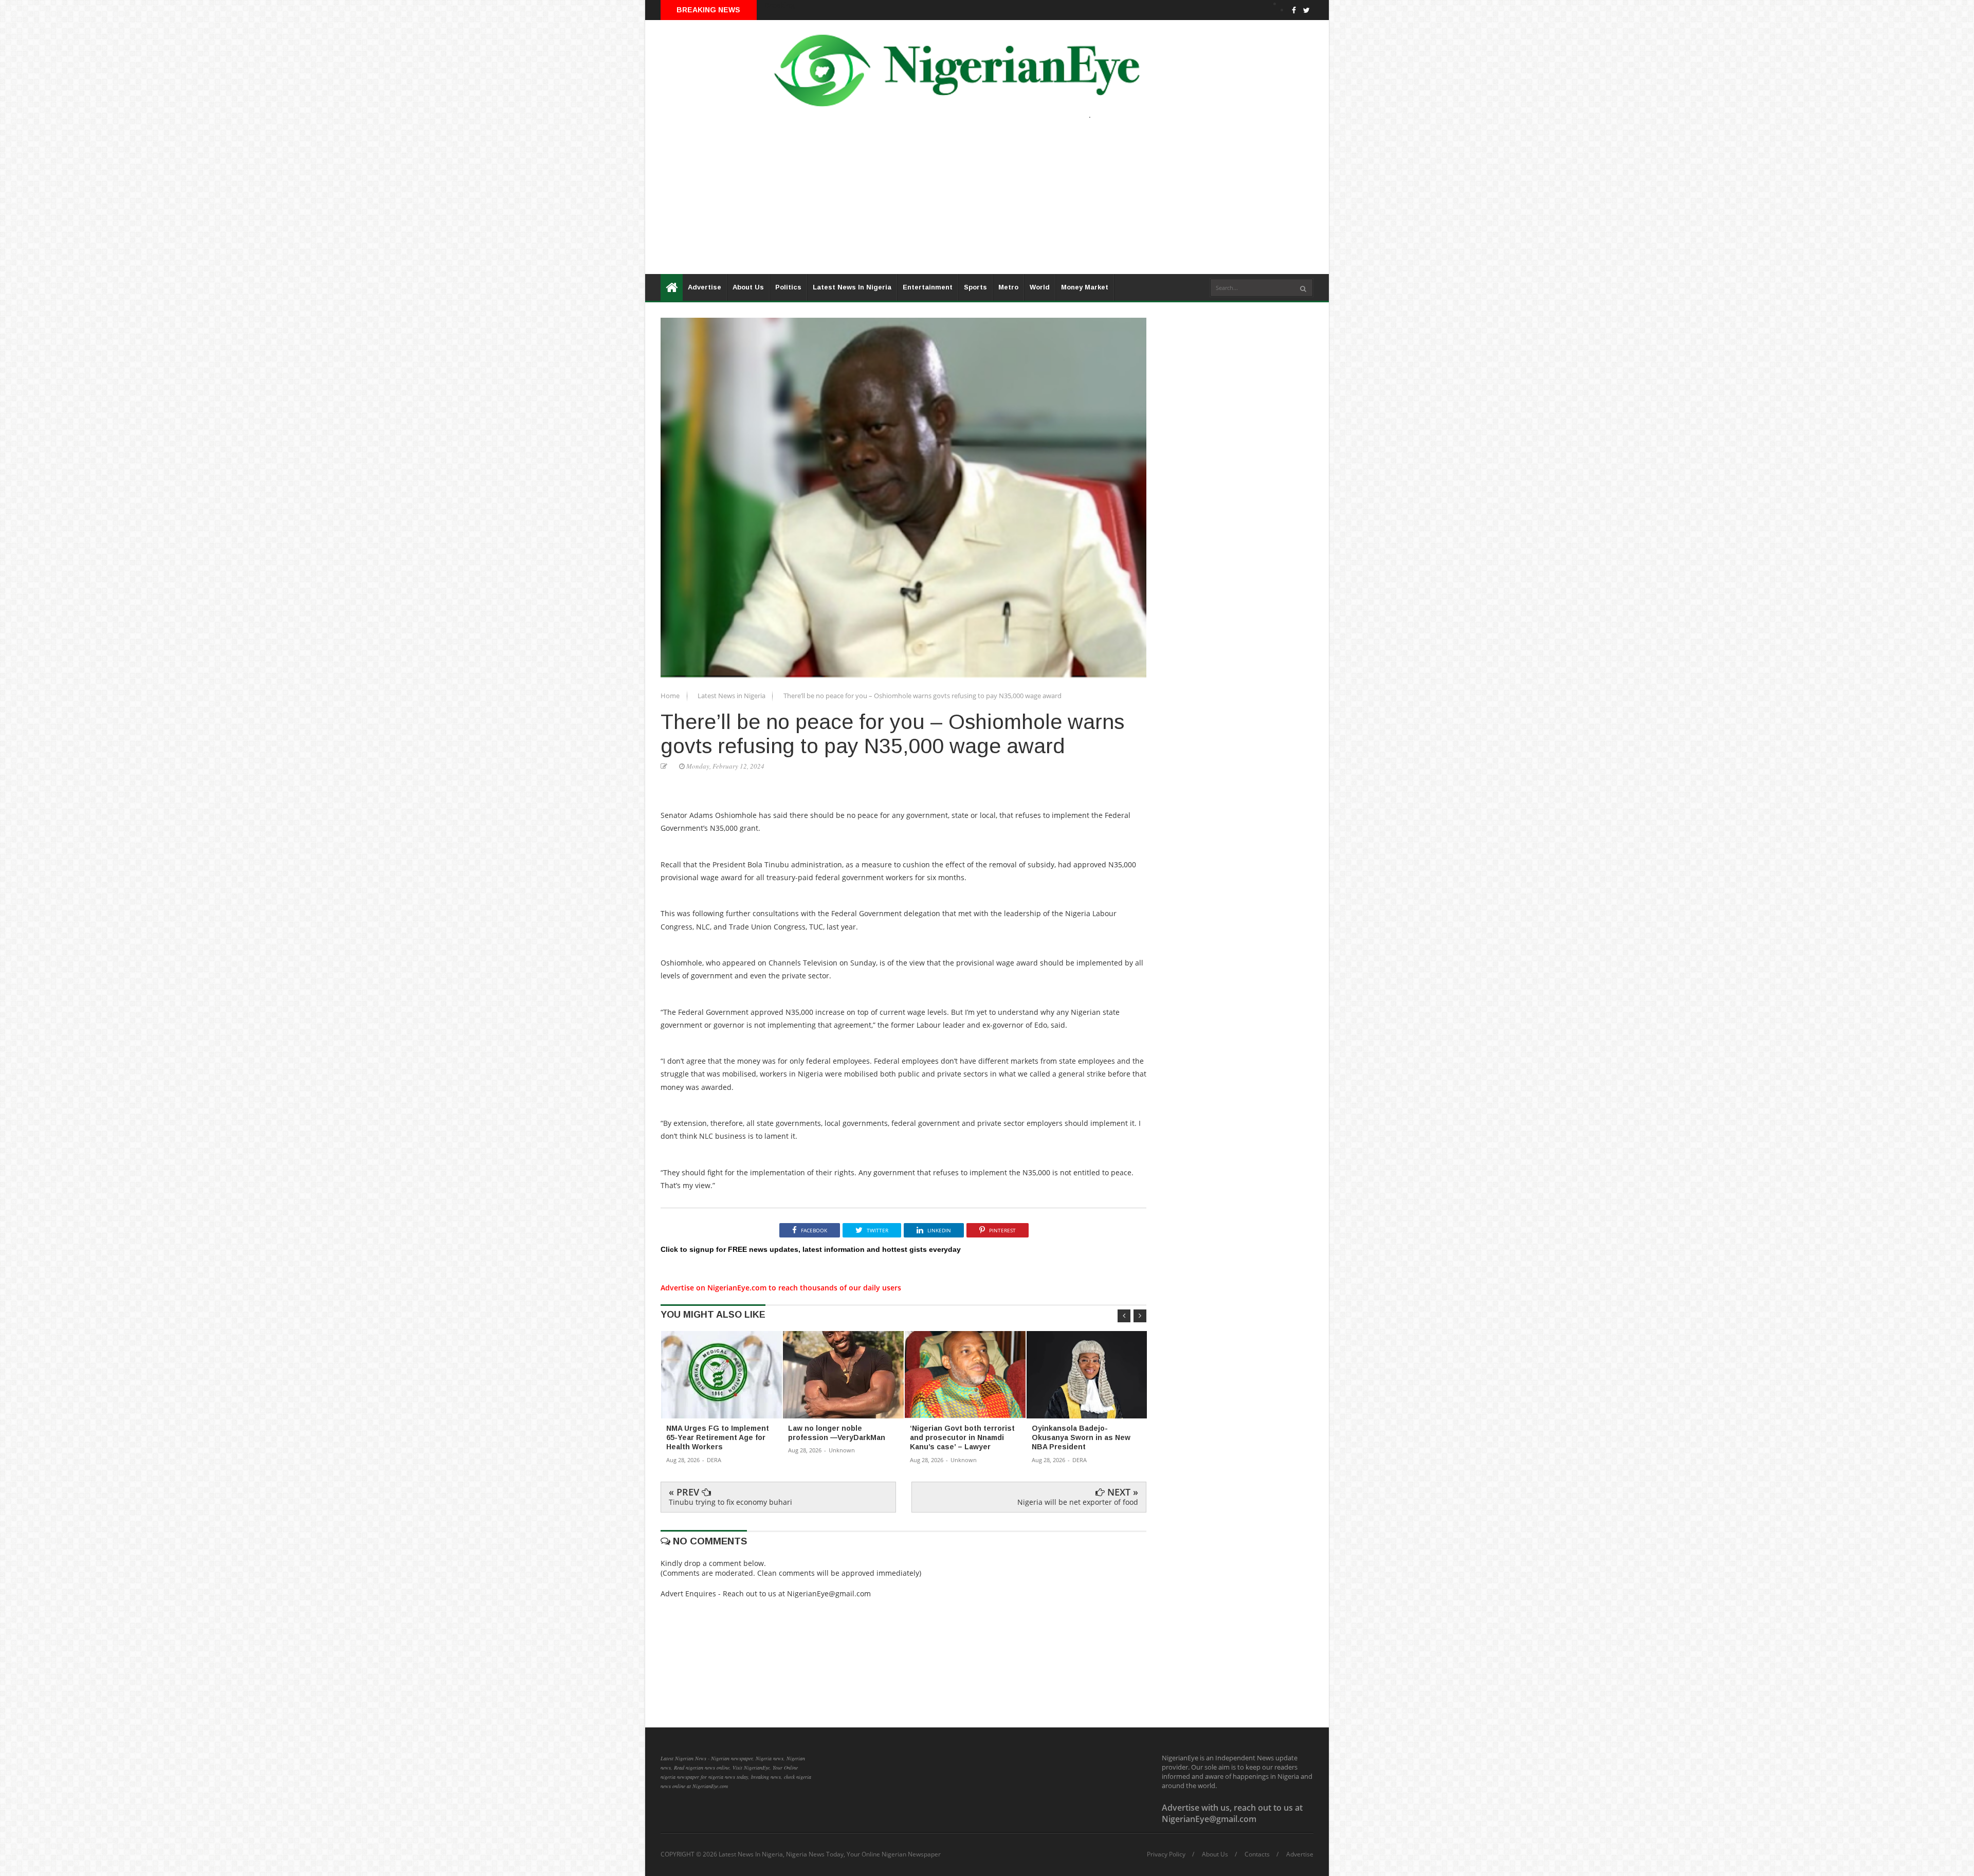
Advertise (705, 287)
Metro (1008, 287)
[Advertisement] (954, 202)
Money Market (1085, 287)
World (1040, 287)
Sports (975, 287)
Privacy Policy (1166, 1854)
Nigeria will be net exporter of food (1078, 1502)
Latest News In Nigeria (852, 287)
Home (671, 696)
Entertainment (928, 287)
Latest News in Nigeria (732, 696)
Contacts (1257, 1854)
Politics (788, 287)
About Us (748, 287)
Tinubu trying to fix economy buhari (730, 1502)
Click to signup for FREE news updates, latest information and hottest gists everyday (811, 1249)
